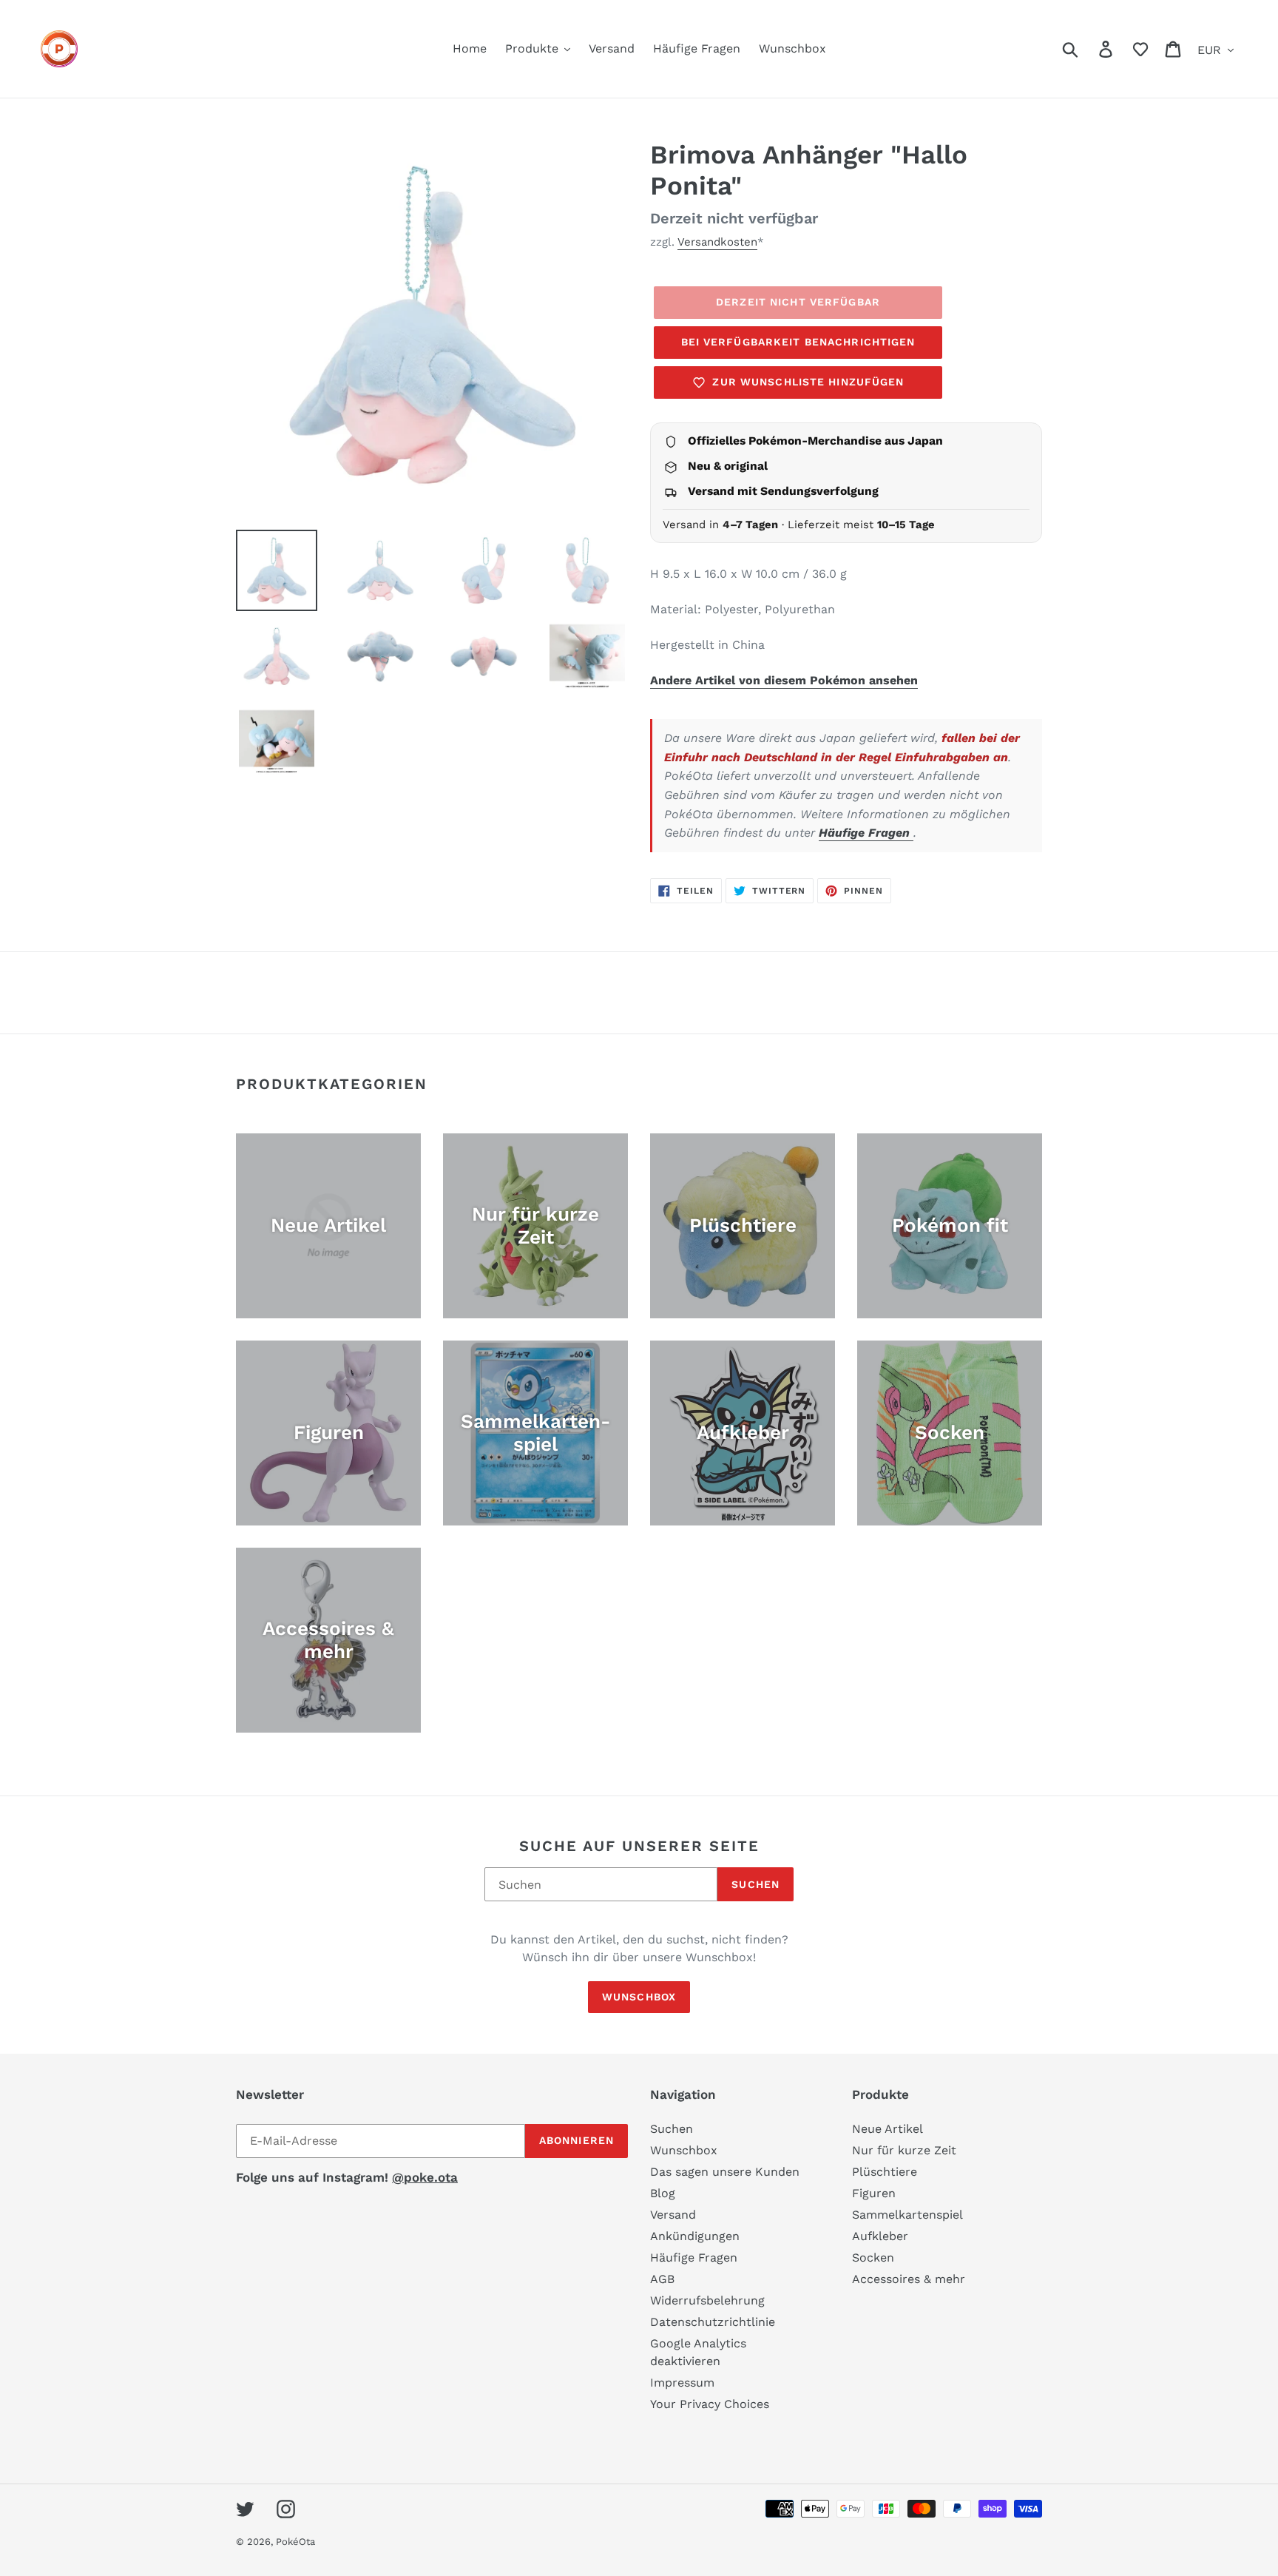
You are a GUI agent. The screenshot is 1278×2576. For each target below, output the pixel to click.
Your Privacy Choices (710, 2404)
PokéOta (295, 2542)
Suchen (755, 1884)
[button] (1140, 49)
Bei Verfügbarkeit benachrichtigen (798, 342)
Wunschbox (639, 1997)
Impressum (682, 2383)
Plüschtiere (885, 2172)
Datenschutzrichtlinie (713, 2322)
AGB (662, 2279)
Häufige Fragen (866, 833)
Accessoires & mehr (909, 2279)
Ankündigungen (695, 2236)
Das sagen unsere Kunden (725, 2172)
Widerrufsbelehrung (707, 2300)
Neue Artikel (887, 2129)
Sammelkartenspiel (907, 2215)
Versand (673, 2215)
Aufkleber (880, 2236)
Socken (873, 2258)
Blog (663, 2193)
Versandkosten (717, 242)
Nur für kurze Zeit (904, 2150)
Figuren (874, 2193)
